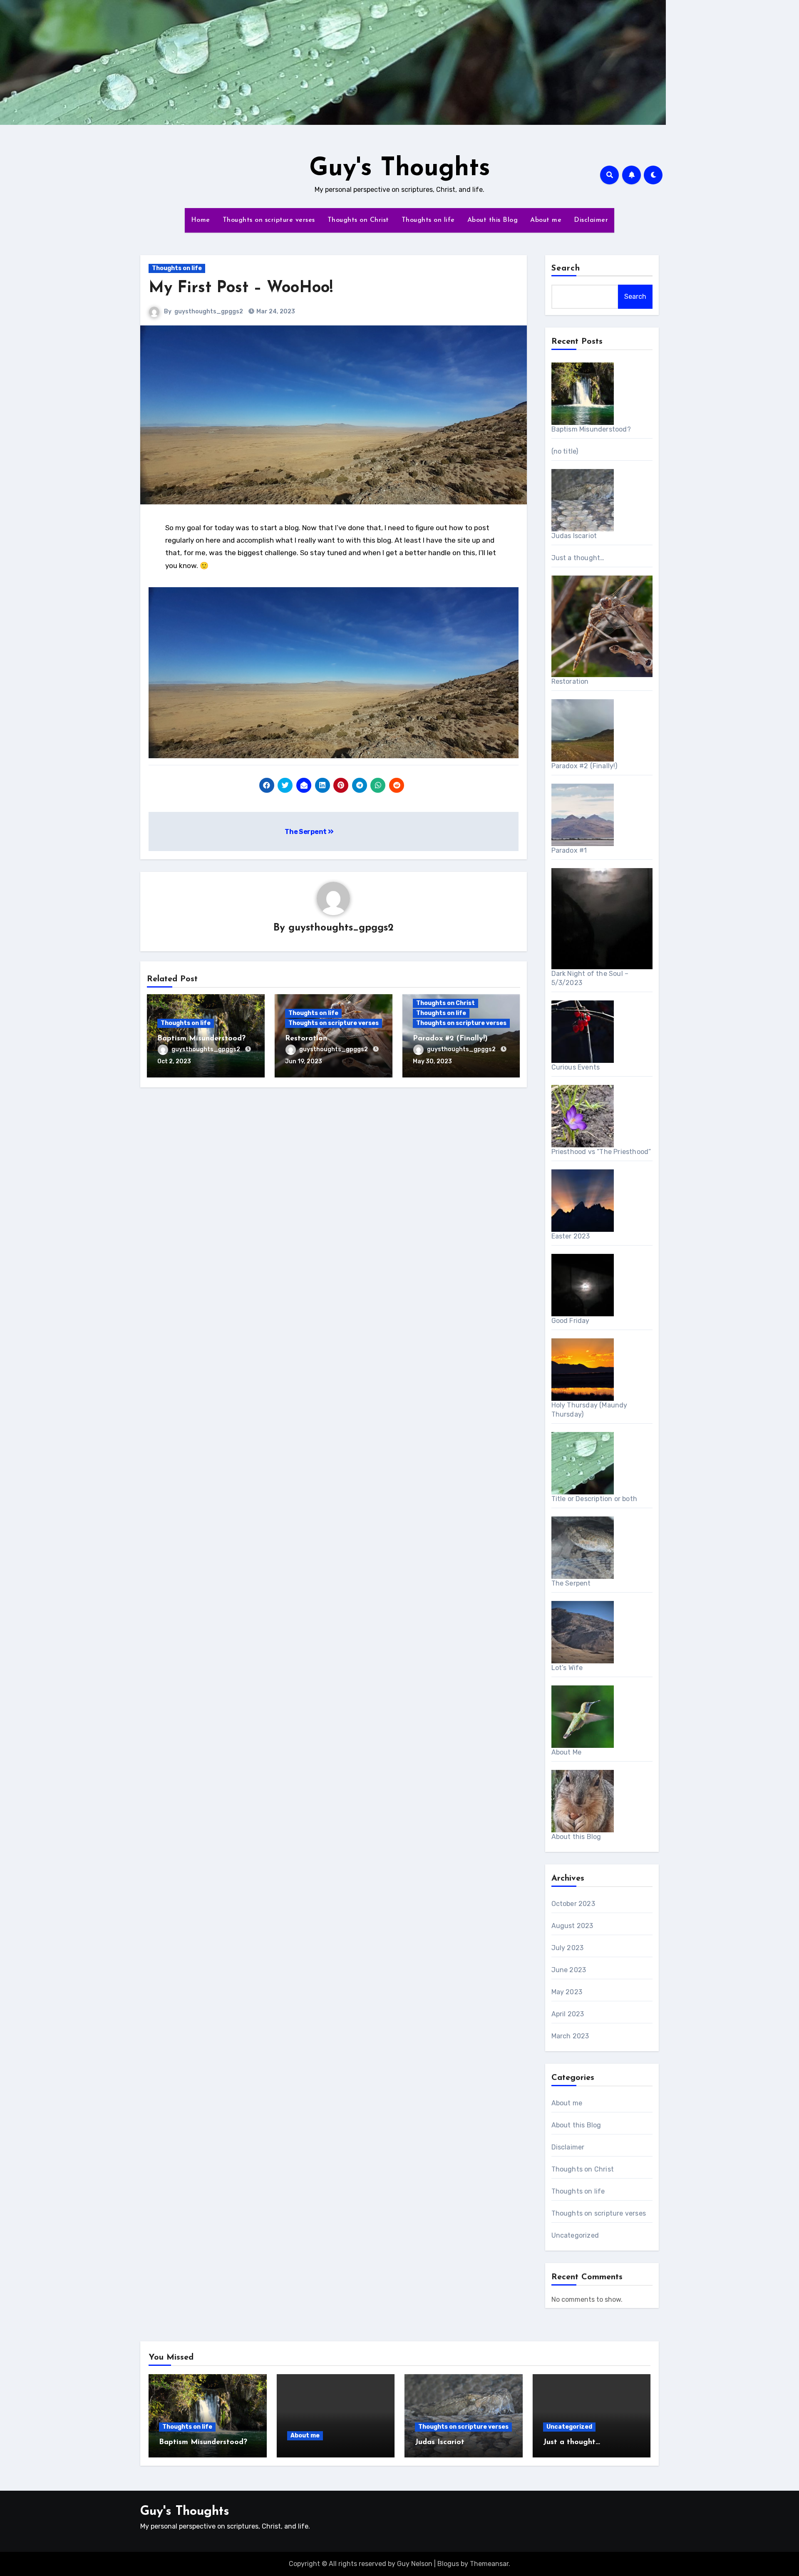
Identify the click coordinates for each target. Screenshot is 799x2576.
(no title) (565, 451)
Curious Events (576, 1067)
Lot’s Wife (567, 1668)
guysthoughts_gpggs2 (209, 311)
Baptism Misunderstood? (201, 1039)
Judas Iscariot (574, 536)
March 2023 (570, 2036)
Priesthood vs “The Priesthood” (601, 1152)
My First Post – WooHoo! (241, 288)
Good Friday (571, 1321)
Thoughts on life (428, 220)
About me (546, 220)
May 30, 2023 (432, 1061)
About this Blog (493, 220)
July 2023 (568, 1948)
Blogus (448, 2564)
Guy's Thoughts (400, 169)
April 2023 (568, 2014)
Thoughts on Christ (358, 220)
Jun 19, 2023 (304, 1061)
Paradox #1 (569, 850)
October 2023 (573, 1904)
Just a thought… (578, 558)
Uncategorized (575, 2235)
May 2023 (567, 1992)
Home (201, 220)
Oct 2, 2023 (174, 1061)
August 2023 (572, 1926)
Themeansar (489, 2564)
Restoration (306, 1039)
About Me (567, 1752)
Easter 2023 (571, 1236)
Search (566, 268)
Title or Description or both (594, 1499)
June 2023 (569, 1970)
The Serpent (306, 832)
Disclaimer (591, 220)
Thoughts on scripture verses (269, 220)
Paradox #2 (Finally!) (450, 1039)
